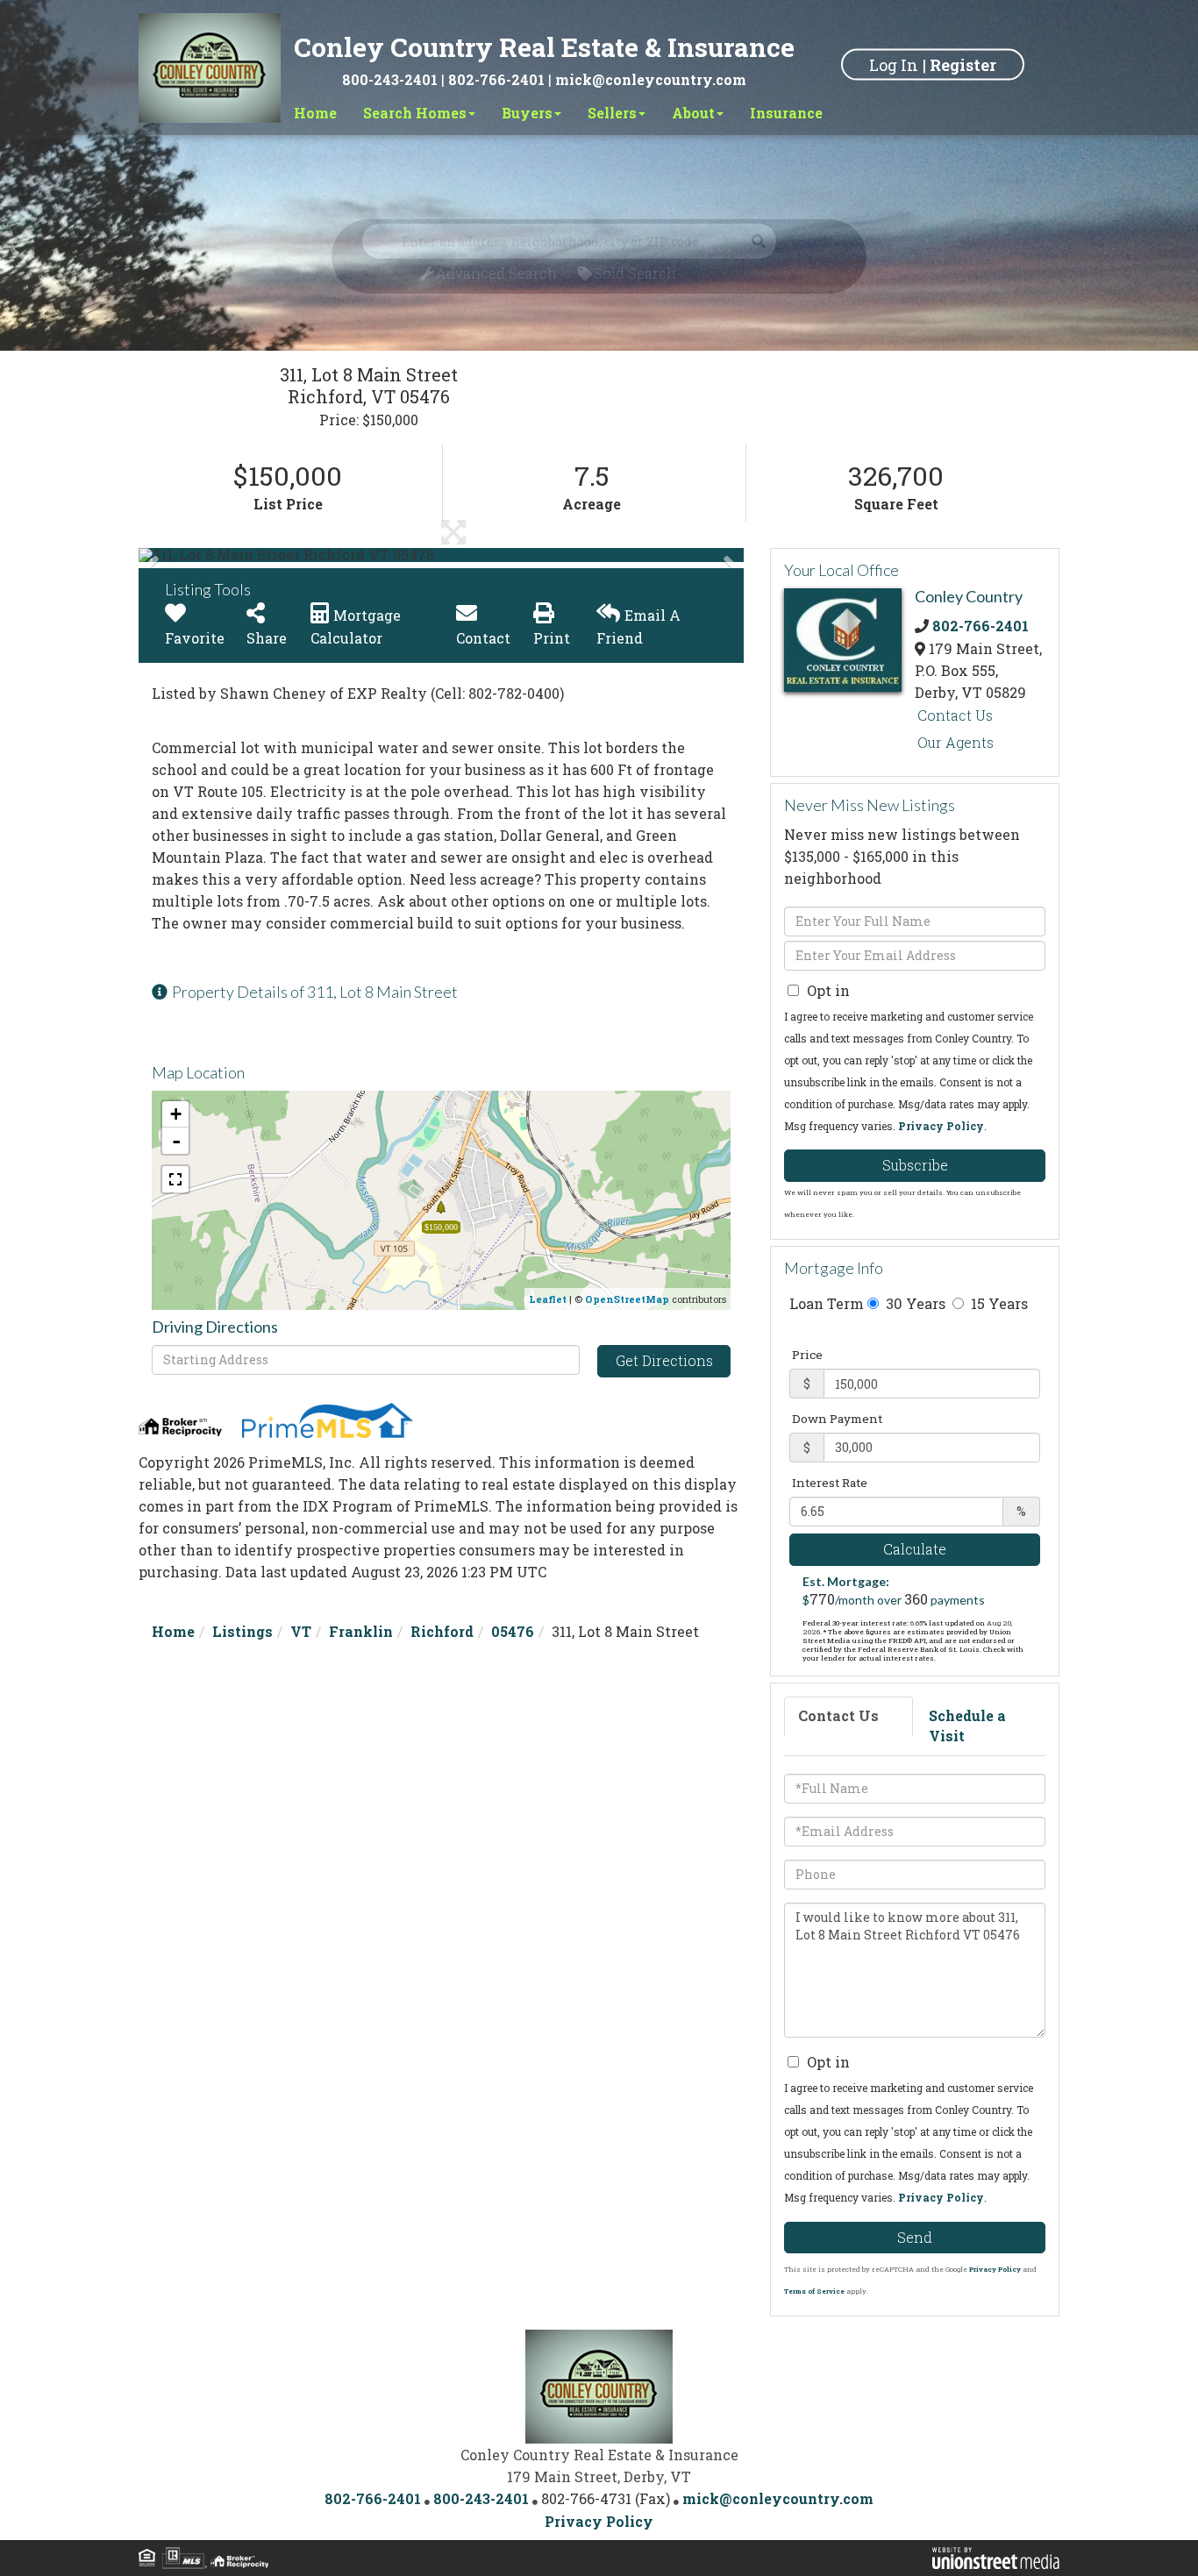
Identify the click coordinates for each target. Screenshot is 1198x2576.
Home (173, 1631)
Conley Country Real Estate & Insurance (544, 47)
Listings (242, 1631)
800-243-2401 (390, 79)
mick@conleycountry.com (651, 79)
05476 (513, 1631)
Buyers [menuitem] (527, 113)
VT (301, 1631)
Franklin (361, 1631)
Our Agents (956, 742)
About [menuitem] (693, 113)
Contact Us (955, 715)
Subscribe (915, 1165)
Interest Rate (830, 1483)
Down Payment (837, 1419)
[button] (204, 555)
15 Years (998, 1303)
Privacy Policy (941, 1126)
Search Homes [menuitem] (415, 113)
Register (963, 64)
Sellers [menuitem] (612, 113)
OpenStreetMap (627, 1299)
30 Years (914, 1303)
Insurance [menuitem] (786, 113)
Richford (442, 1631)
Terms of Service (814, 2291)
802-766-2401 (496, 79)
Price (807, 1355)
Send (915, 2237)
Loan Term (827, 1303)
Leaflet (548, 1299)
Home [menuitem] (315, 113)
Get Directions (664, 1360)
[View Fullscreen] (175, 1179)
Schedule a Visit (967, 1726)
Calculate (915, 1549)
